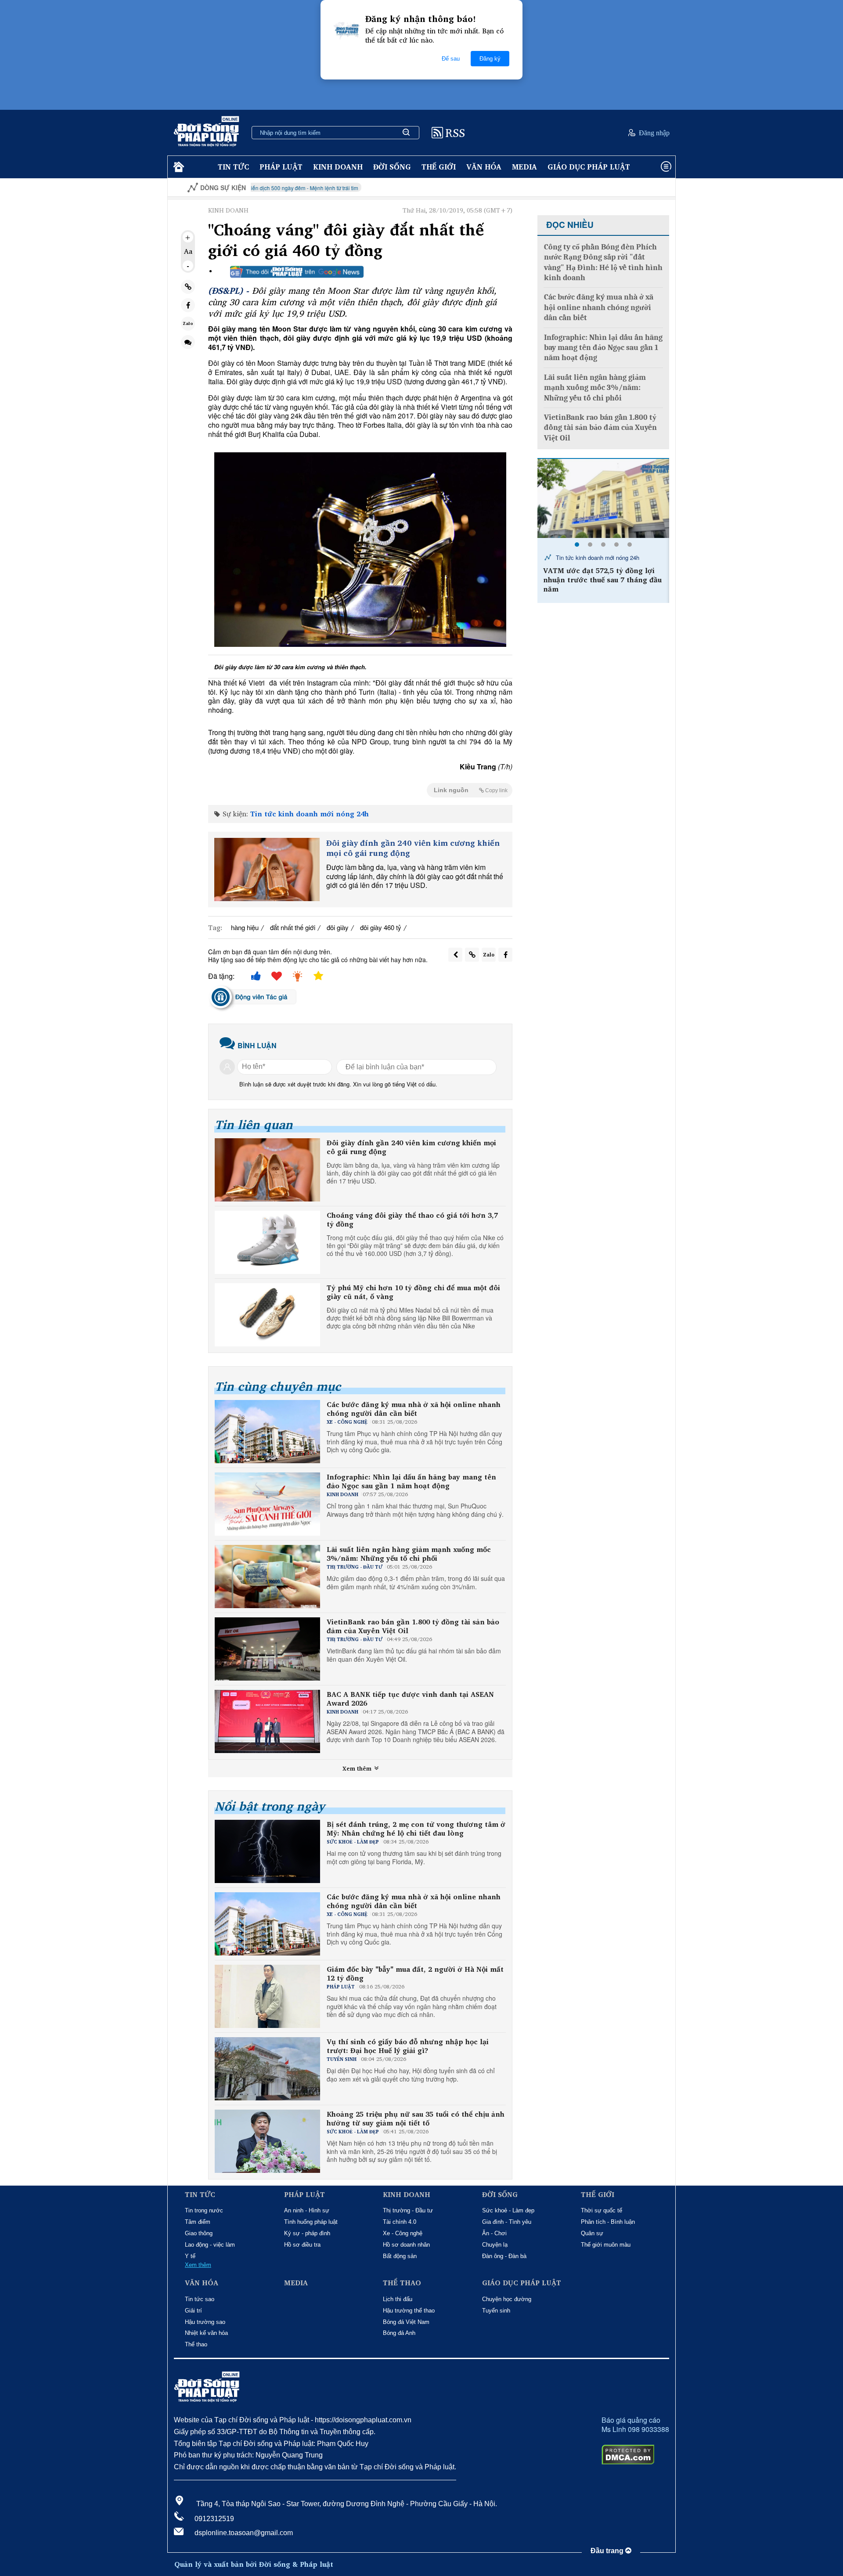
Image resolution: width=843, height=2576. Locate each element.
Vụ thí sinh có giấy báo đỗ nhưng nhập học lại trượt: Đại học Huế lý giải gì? (408, 2046)
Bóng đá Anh (399, 2333)
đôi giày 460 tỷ (381, 927)
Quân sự (592, 2233)
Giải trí (193, 2311)
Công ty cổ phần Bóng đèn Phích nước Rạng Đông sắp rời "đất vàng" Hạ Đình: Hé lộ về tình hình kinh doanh (603, 262)
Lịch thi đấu (398, 2299)
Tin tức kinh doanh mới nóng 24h (310, 814)
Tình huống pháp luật (311, 2222)
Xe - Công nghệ (403, 2233)
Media (524, 167)
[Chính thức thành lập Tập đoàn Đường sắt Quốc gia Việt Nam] (603, 498)
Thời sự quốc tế (602, 2210)
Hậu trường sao (205, 2322)
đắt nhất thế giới (293, 927)
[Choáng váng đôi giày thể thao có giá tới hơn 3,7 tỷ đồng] (267, 1242)
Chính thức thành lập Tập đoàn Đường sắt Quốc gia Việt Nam (599, 575)
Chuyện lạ (495, 2245)
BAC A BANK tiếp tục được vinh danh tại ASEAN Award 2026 (410, 1699)
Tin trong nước (204, 2210)
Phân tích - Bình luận (608, 2222)
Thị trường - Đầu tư (408, 2210)
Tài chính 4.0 (400, 2222)
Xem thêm (358, 1768)
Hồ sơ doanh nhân (406, 2245)
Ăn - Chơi (494, 2233)
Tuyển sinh (496, 2311)
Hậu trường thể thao (409, 2311)
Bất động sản (400, 2256)
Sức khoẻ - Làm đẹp (508, 2210)
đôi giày (338, 927)
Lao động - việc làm (210, 2245)
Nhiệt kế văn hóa (206, 2333)
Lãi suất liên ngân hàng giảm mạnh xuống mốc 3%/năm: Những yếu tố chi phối (409, 1554)
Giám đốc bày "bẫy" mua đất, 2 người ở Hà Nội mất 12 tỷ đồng (415, 1974)
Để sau (451, 59)
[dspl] (178, 167)
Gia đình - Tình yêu (507, 2222)
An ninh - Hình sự (307, 2210)
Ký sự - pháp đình (307, 2233)
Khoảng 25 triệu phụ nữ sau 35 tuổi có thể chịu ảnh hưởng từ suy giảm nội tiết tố (416, 2119)
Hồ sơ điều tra (302, 2245)
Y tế (190, 2256)
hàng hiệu (245, 927)
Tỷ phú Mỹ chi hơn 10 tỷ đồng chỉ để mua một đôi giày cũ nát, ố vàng (413, 1292)
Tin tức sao (200, 2299)
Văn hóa (484, 167)
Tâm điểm (198, 2222)
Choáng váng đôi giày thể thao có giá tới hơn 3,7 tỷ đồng (412, 1220)
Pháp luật (281, 167)
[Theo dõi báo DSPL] (297, 272)
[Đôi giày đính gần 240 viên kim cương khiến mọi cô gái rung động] (267, 869)
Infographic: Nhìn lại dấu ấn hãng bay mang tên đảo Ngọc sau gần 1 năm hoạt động (411, 1482)
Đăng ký (490, 59)
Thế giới (439, 167)
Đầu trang (608, 2551)
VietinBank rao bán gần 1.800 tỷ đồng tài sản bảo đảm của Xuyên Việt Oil (413, 1627)
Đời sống (392, 167)
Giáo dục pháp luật (589, 167)
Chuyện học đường (507, 2299)
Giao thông (199, 2233)
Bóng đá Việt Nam (406, 2322)
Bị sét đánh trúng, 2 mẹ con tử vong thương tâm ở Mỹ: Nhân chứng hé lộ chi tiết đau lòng (416, 1829)
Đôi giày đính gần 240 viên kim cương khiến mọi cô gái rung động (413, 848)
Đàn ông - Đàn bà (504, 2256)
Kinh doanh (338, 167)
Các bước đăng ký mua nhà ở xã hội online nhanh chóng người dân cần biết (414, 1409)
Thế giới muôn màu (606, 2245)
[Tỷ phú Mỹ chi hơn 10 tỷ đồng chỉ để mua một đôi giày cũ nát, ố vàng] (267, 1315)
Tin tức (233, 167)
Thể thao (196, 2344)
